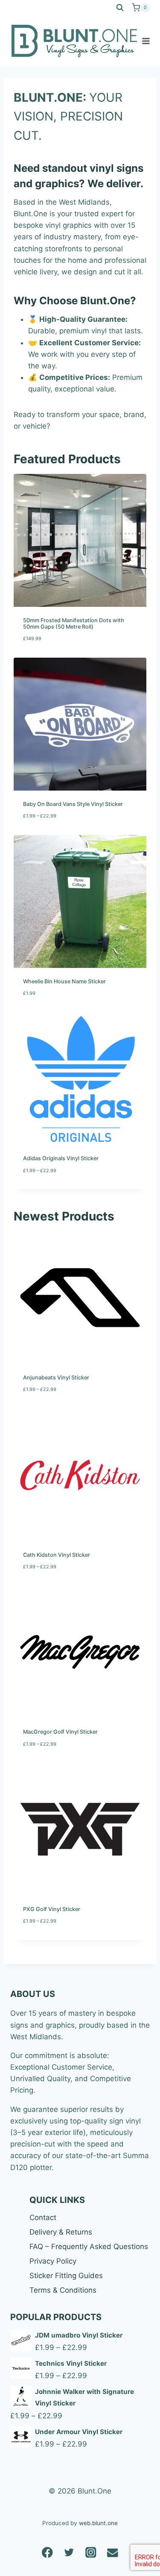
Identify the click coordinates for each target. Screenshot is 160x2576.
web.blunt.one (98, 2523)
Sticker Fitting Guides (66, 2276)
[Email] (113, 2552)
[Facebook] (48, 2552)
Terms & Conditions (63, 2290)
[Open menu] (146, 41)
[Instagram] (91, 2552)
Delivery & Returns (61, 2232)
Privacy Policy (53, 2261)
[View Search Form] (120, 8)
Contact (43, 2217)
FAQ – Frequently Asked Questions (89, 2247)
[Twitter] (69, 2552)
